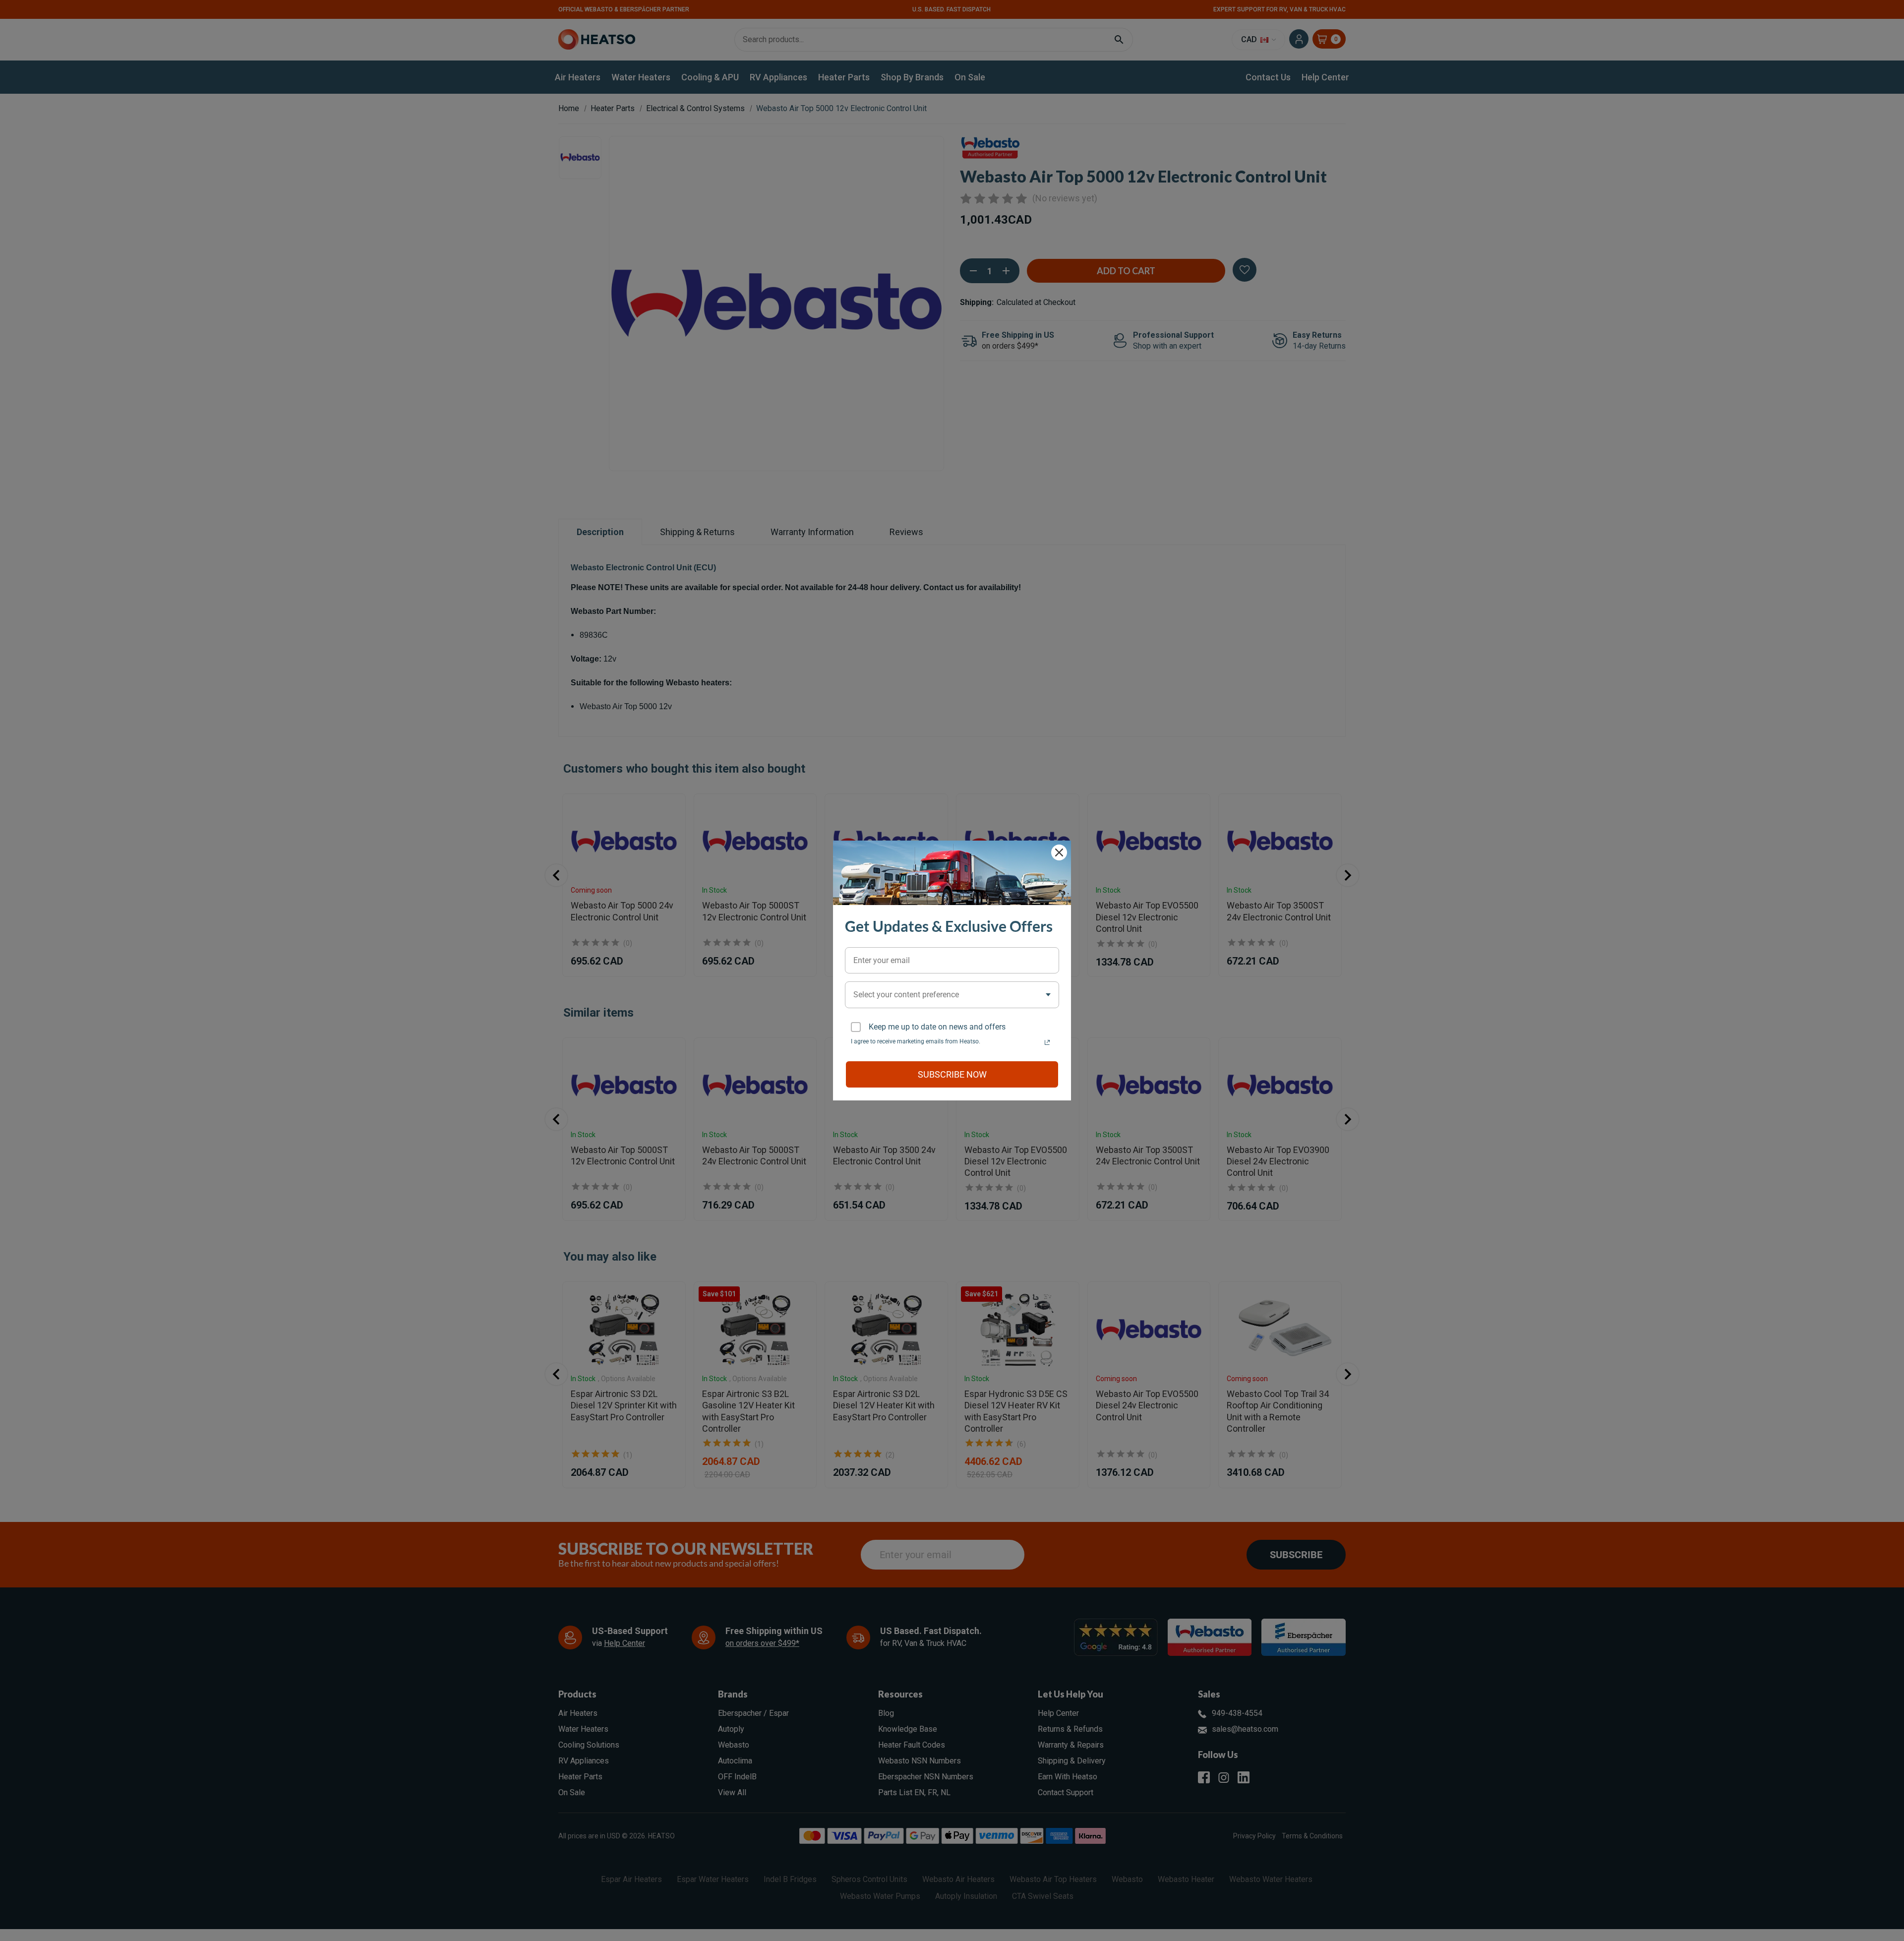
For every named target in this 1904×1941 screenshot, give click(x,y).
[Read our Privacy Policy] (1047, 1042)
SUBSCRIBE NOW (952, 1074)
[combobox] (952, 995)
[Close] (1059, 852)
